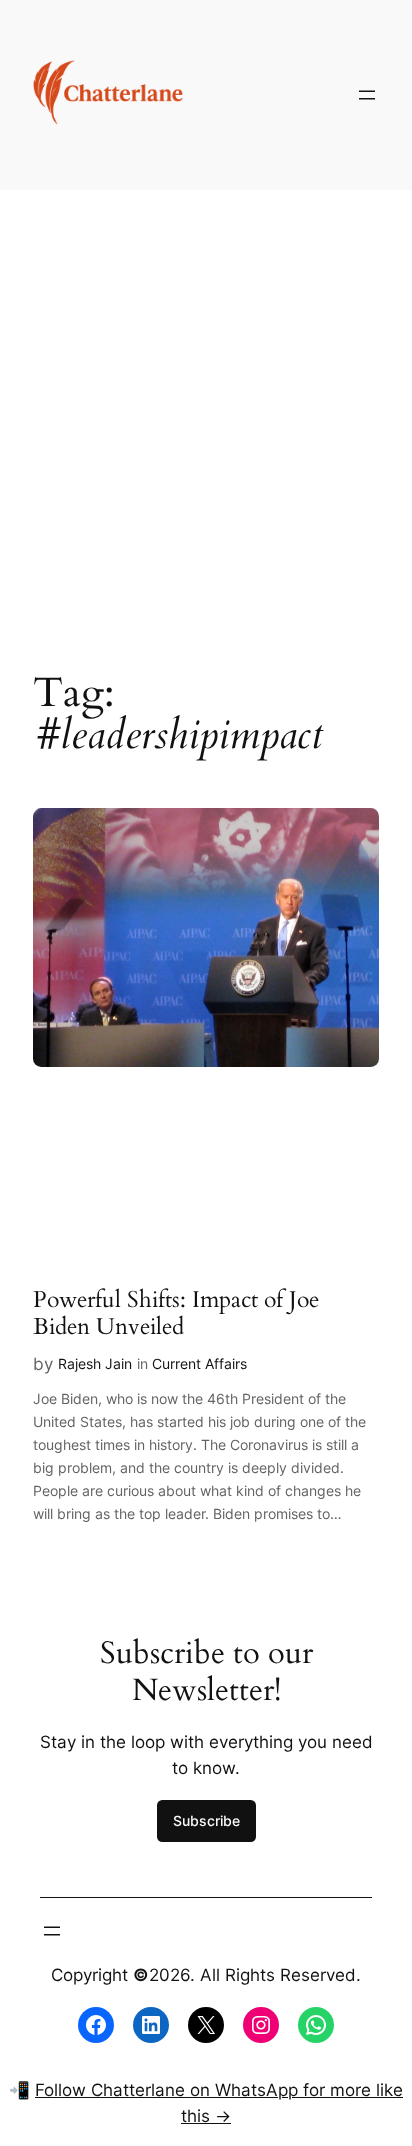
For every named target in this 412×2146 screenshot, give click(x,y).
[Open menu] (367, 95)
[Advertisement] (206, 415)
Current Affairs (199, 1363)
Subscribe (206, 1820)
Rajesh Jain (95, 1363)
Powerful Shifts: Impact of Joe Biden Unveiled (176, 1313)
